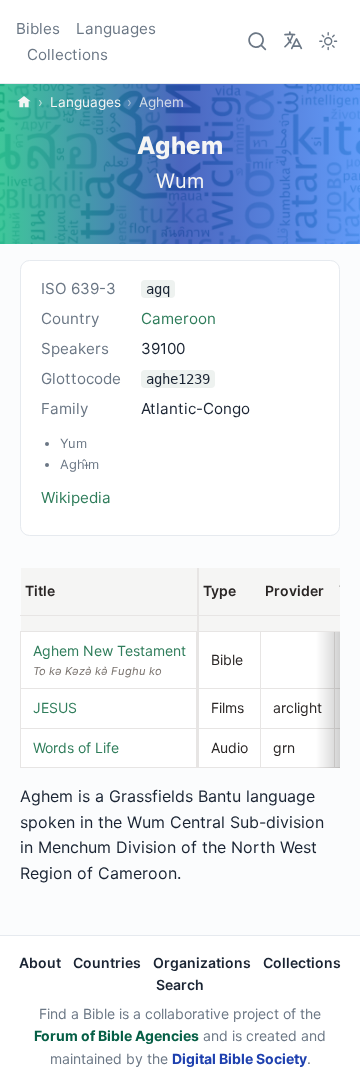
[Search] (258, 42)
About (40, 962)
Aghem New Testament (109, 650)
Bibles (38, 28)
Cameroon (178, 318)
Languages (116, 28)
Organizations (202, 962)
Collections (67, 54)
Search (180, 984)
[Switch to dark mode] (328, 42)
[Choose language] (293, 40)
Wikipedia (76, 497)
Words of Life (76, 747)
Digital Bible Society (239, 1058)
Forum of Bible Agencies (116, 1035)
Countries (107, 962)
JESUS (55, 707)
